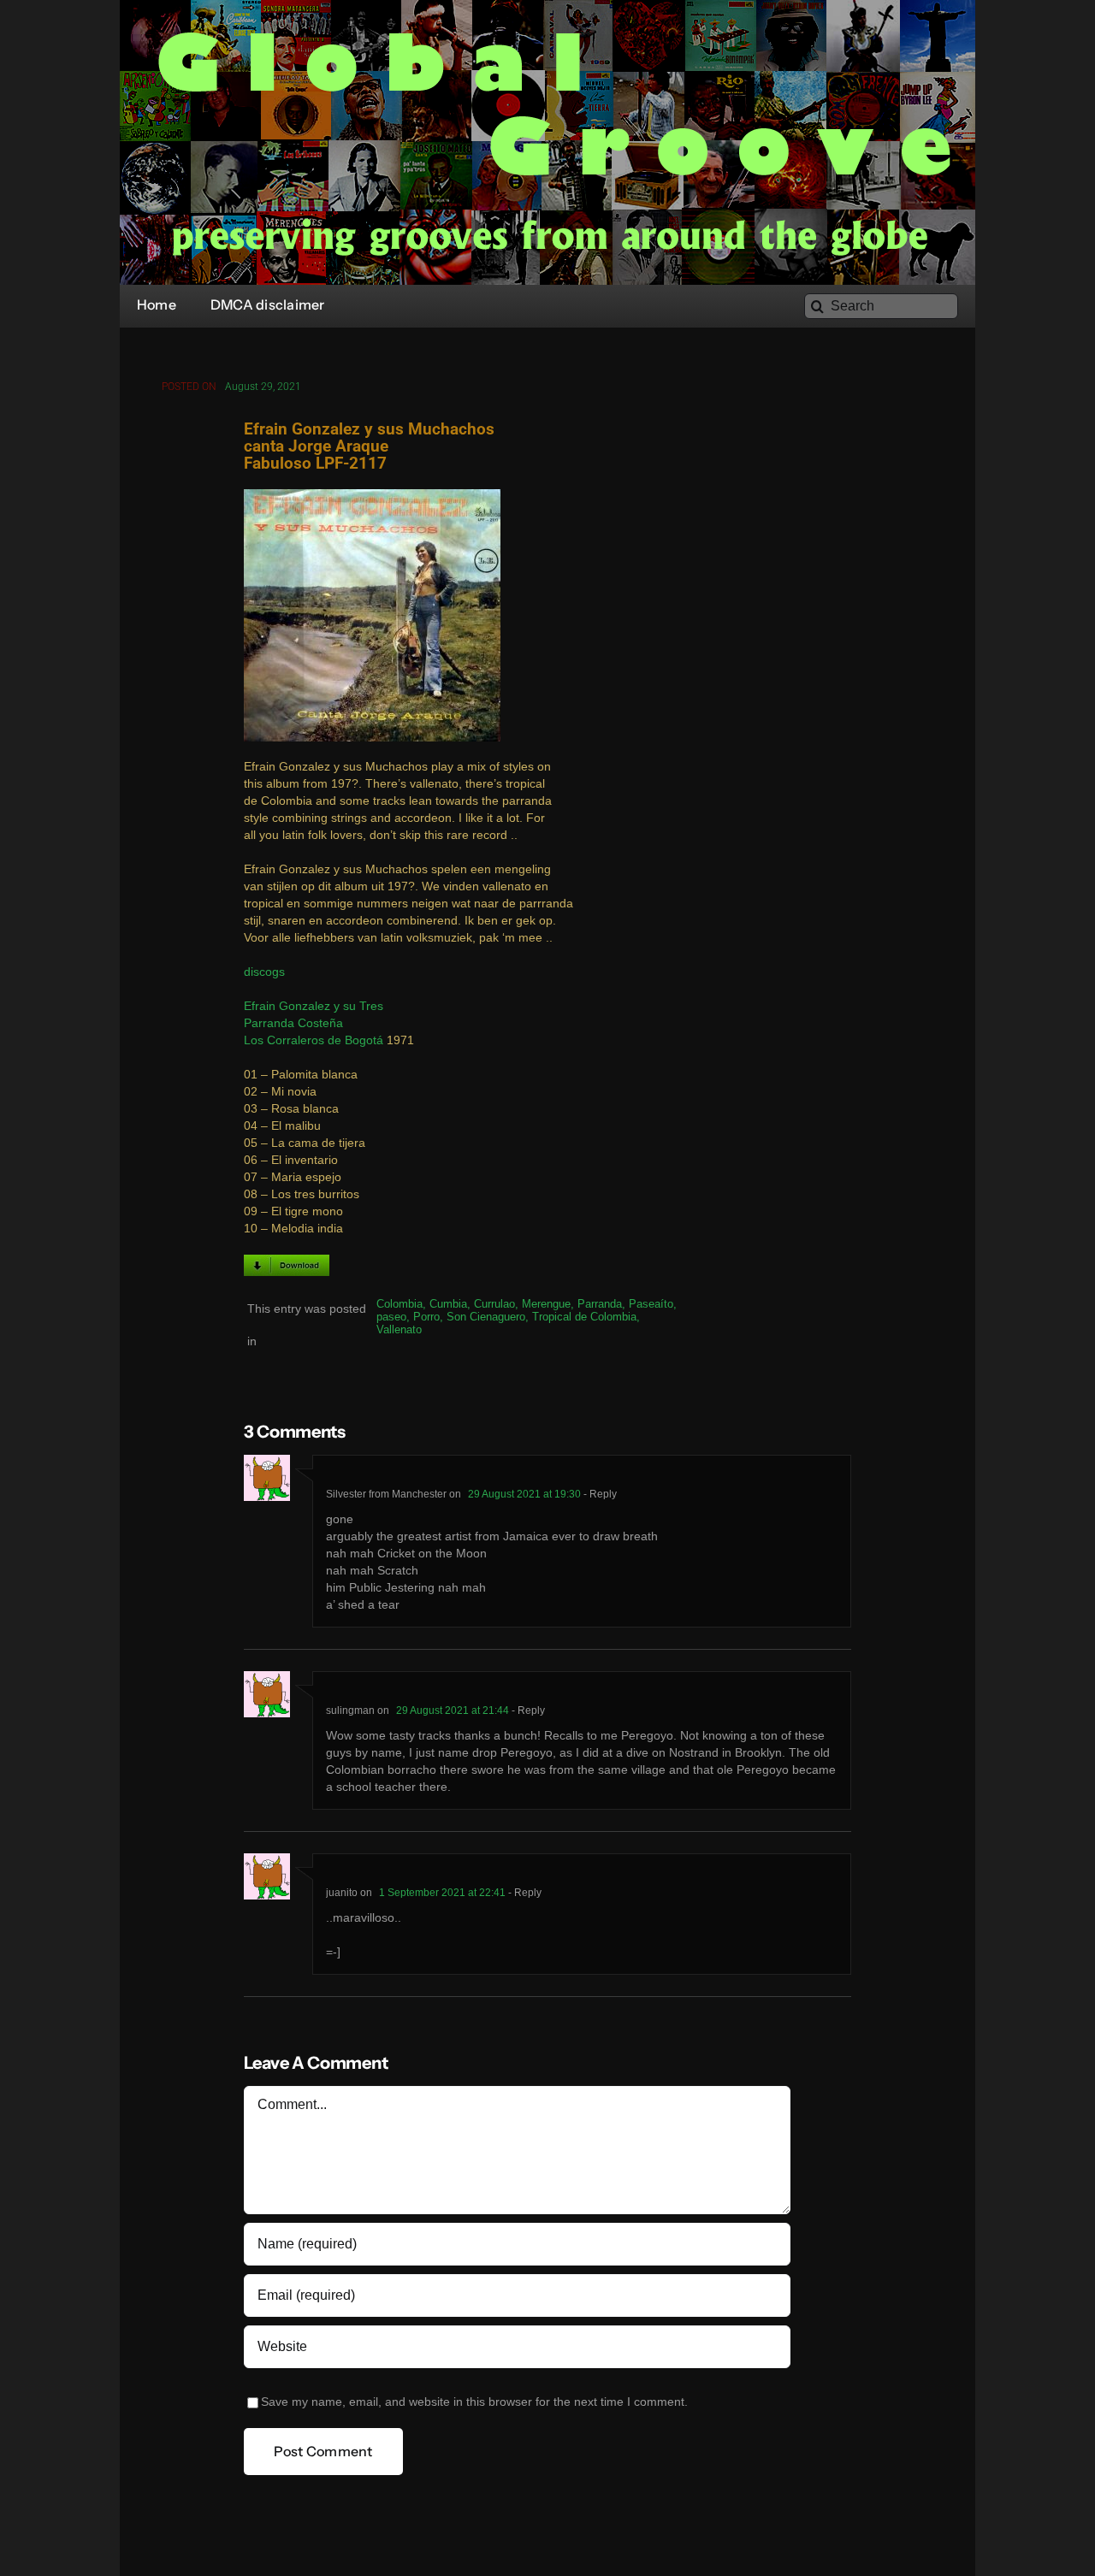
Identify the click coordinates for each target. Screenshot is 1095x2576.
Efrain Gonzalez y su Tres (314, 1006)
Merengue (546, 1304)
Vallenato (399, 1329)
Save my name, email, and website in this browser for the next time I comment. (474, 2402)
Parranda (600, 1304)
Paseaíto (651, 1304)
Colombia (400, 1304)
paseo (391, 1317)
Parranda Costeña (293, 1023)
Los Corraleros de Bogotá (314, 1040)
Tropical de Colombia (584, 1317)
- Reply (599, 1494)
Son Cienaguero (486, 1317)
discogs (264, 972)
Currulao (494, 1304)
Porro (426, 1317)
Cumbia (448, 1304)
